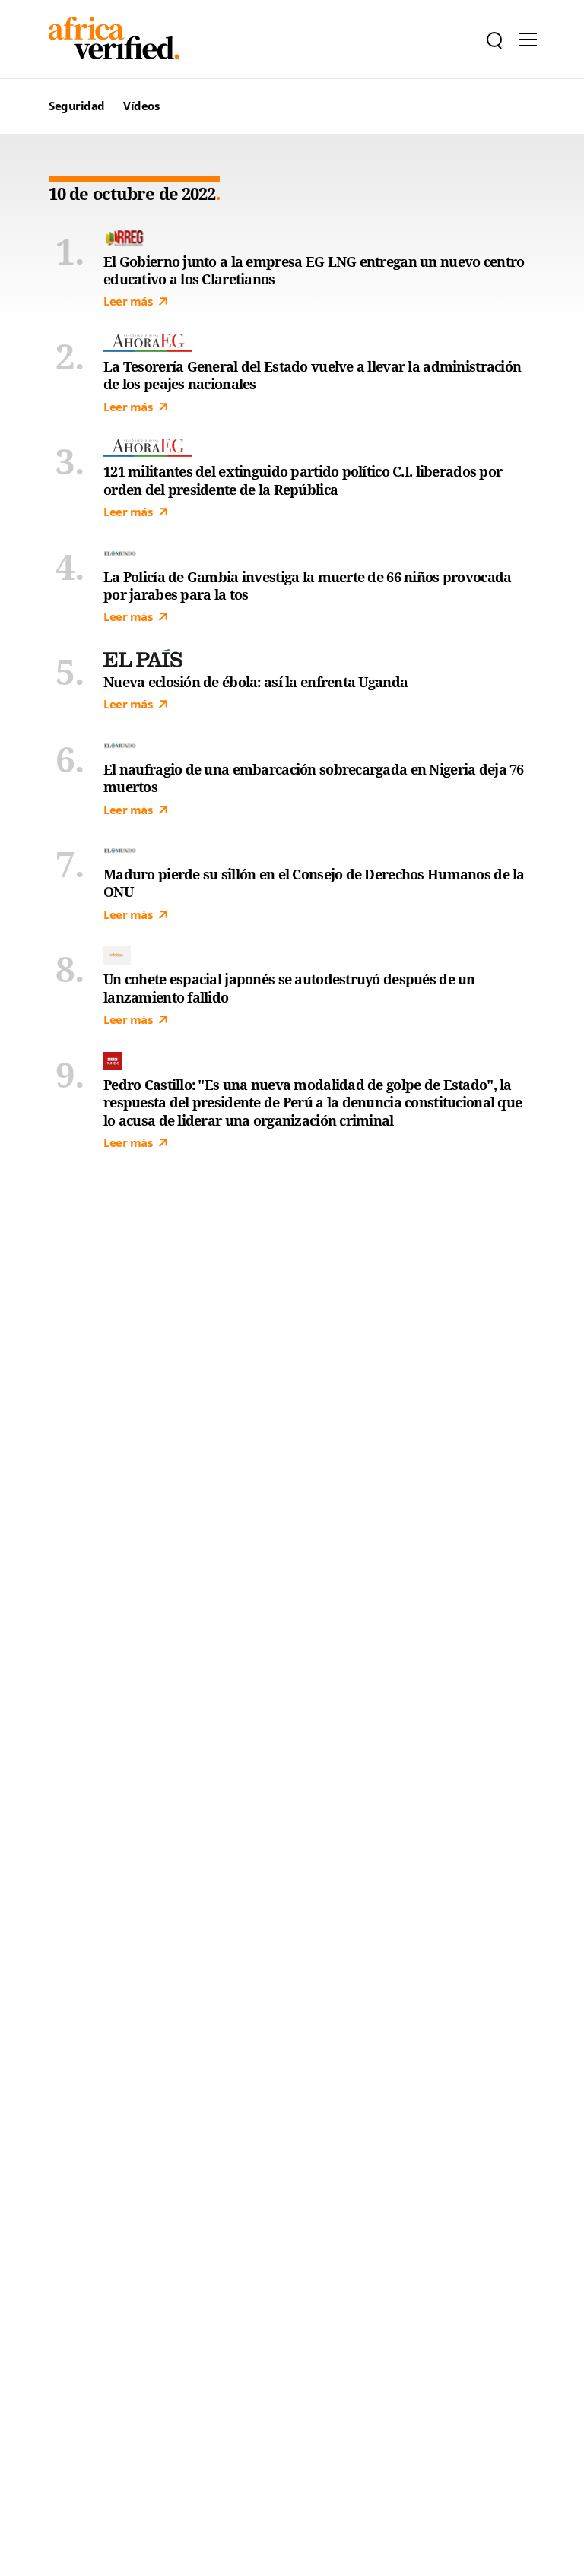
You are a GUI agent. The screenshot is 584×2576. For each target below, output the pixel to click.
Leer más (128, 301)
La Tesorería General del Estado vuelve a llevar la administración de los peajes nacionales (312, 375)
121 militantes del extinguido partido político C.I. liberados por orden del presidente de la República (303, 480)
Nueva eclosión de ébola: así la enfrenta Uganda (255, 682)
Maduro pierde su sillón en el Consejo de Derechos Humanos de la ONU (314, 883)
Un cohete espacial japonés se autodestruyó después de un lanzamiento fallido (289, 988)
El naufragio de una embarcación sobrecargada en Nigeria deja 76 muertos (314, 778)
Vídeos (141, 106)
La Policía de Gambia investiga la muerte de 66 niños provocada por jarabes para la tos (307, 586)
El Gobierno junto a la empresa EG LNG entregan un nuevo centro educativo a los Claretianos (314, 271)
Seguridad (77, 106)
